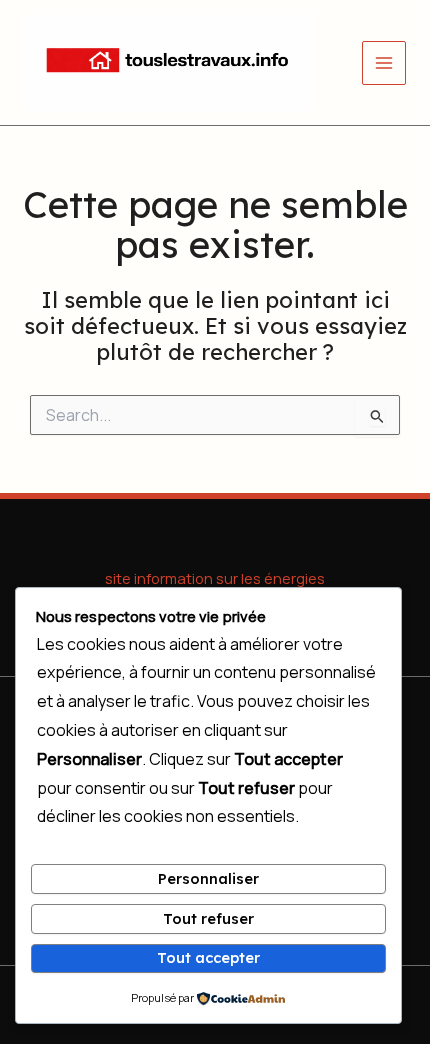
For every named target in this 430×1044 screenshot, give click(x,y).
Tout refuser (208, 918)
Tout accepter (208, 957)
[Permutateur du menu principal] (384, 63)
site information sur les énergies (215, 578)
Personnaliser (208, 878)
